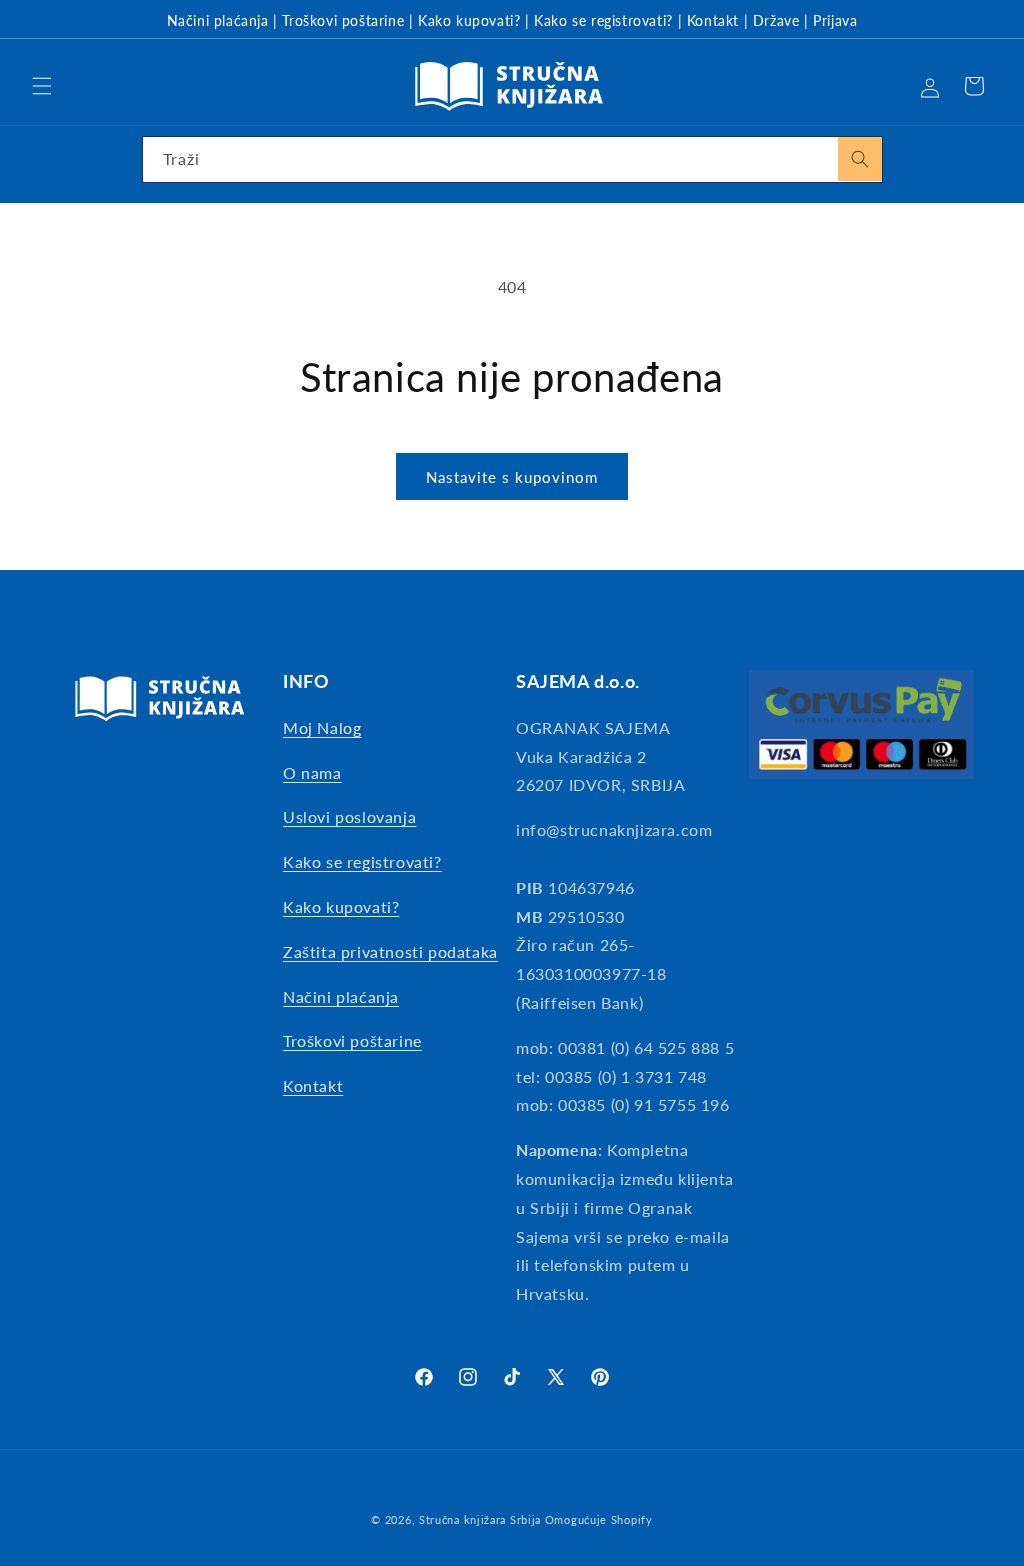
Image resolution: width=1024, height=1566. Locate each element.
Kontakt (713, 20)
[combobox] (512, 159)
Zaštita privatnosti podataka (390, 951)
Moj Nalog (322, 727)
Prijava (835, 20)
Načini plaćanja (218, 20)
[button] (42, 86)
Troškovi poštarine (343, 20)
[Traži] (860, 159)
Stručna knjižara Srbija (480, 1519)
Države (776, 20)
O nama (312, 772)
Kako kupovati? (469, 20)
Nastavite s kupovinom (512, 477)
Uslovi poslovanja (349, 816)
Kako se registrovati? (603, 20)
